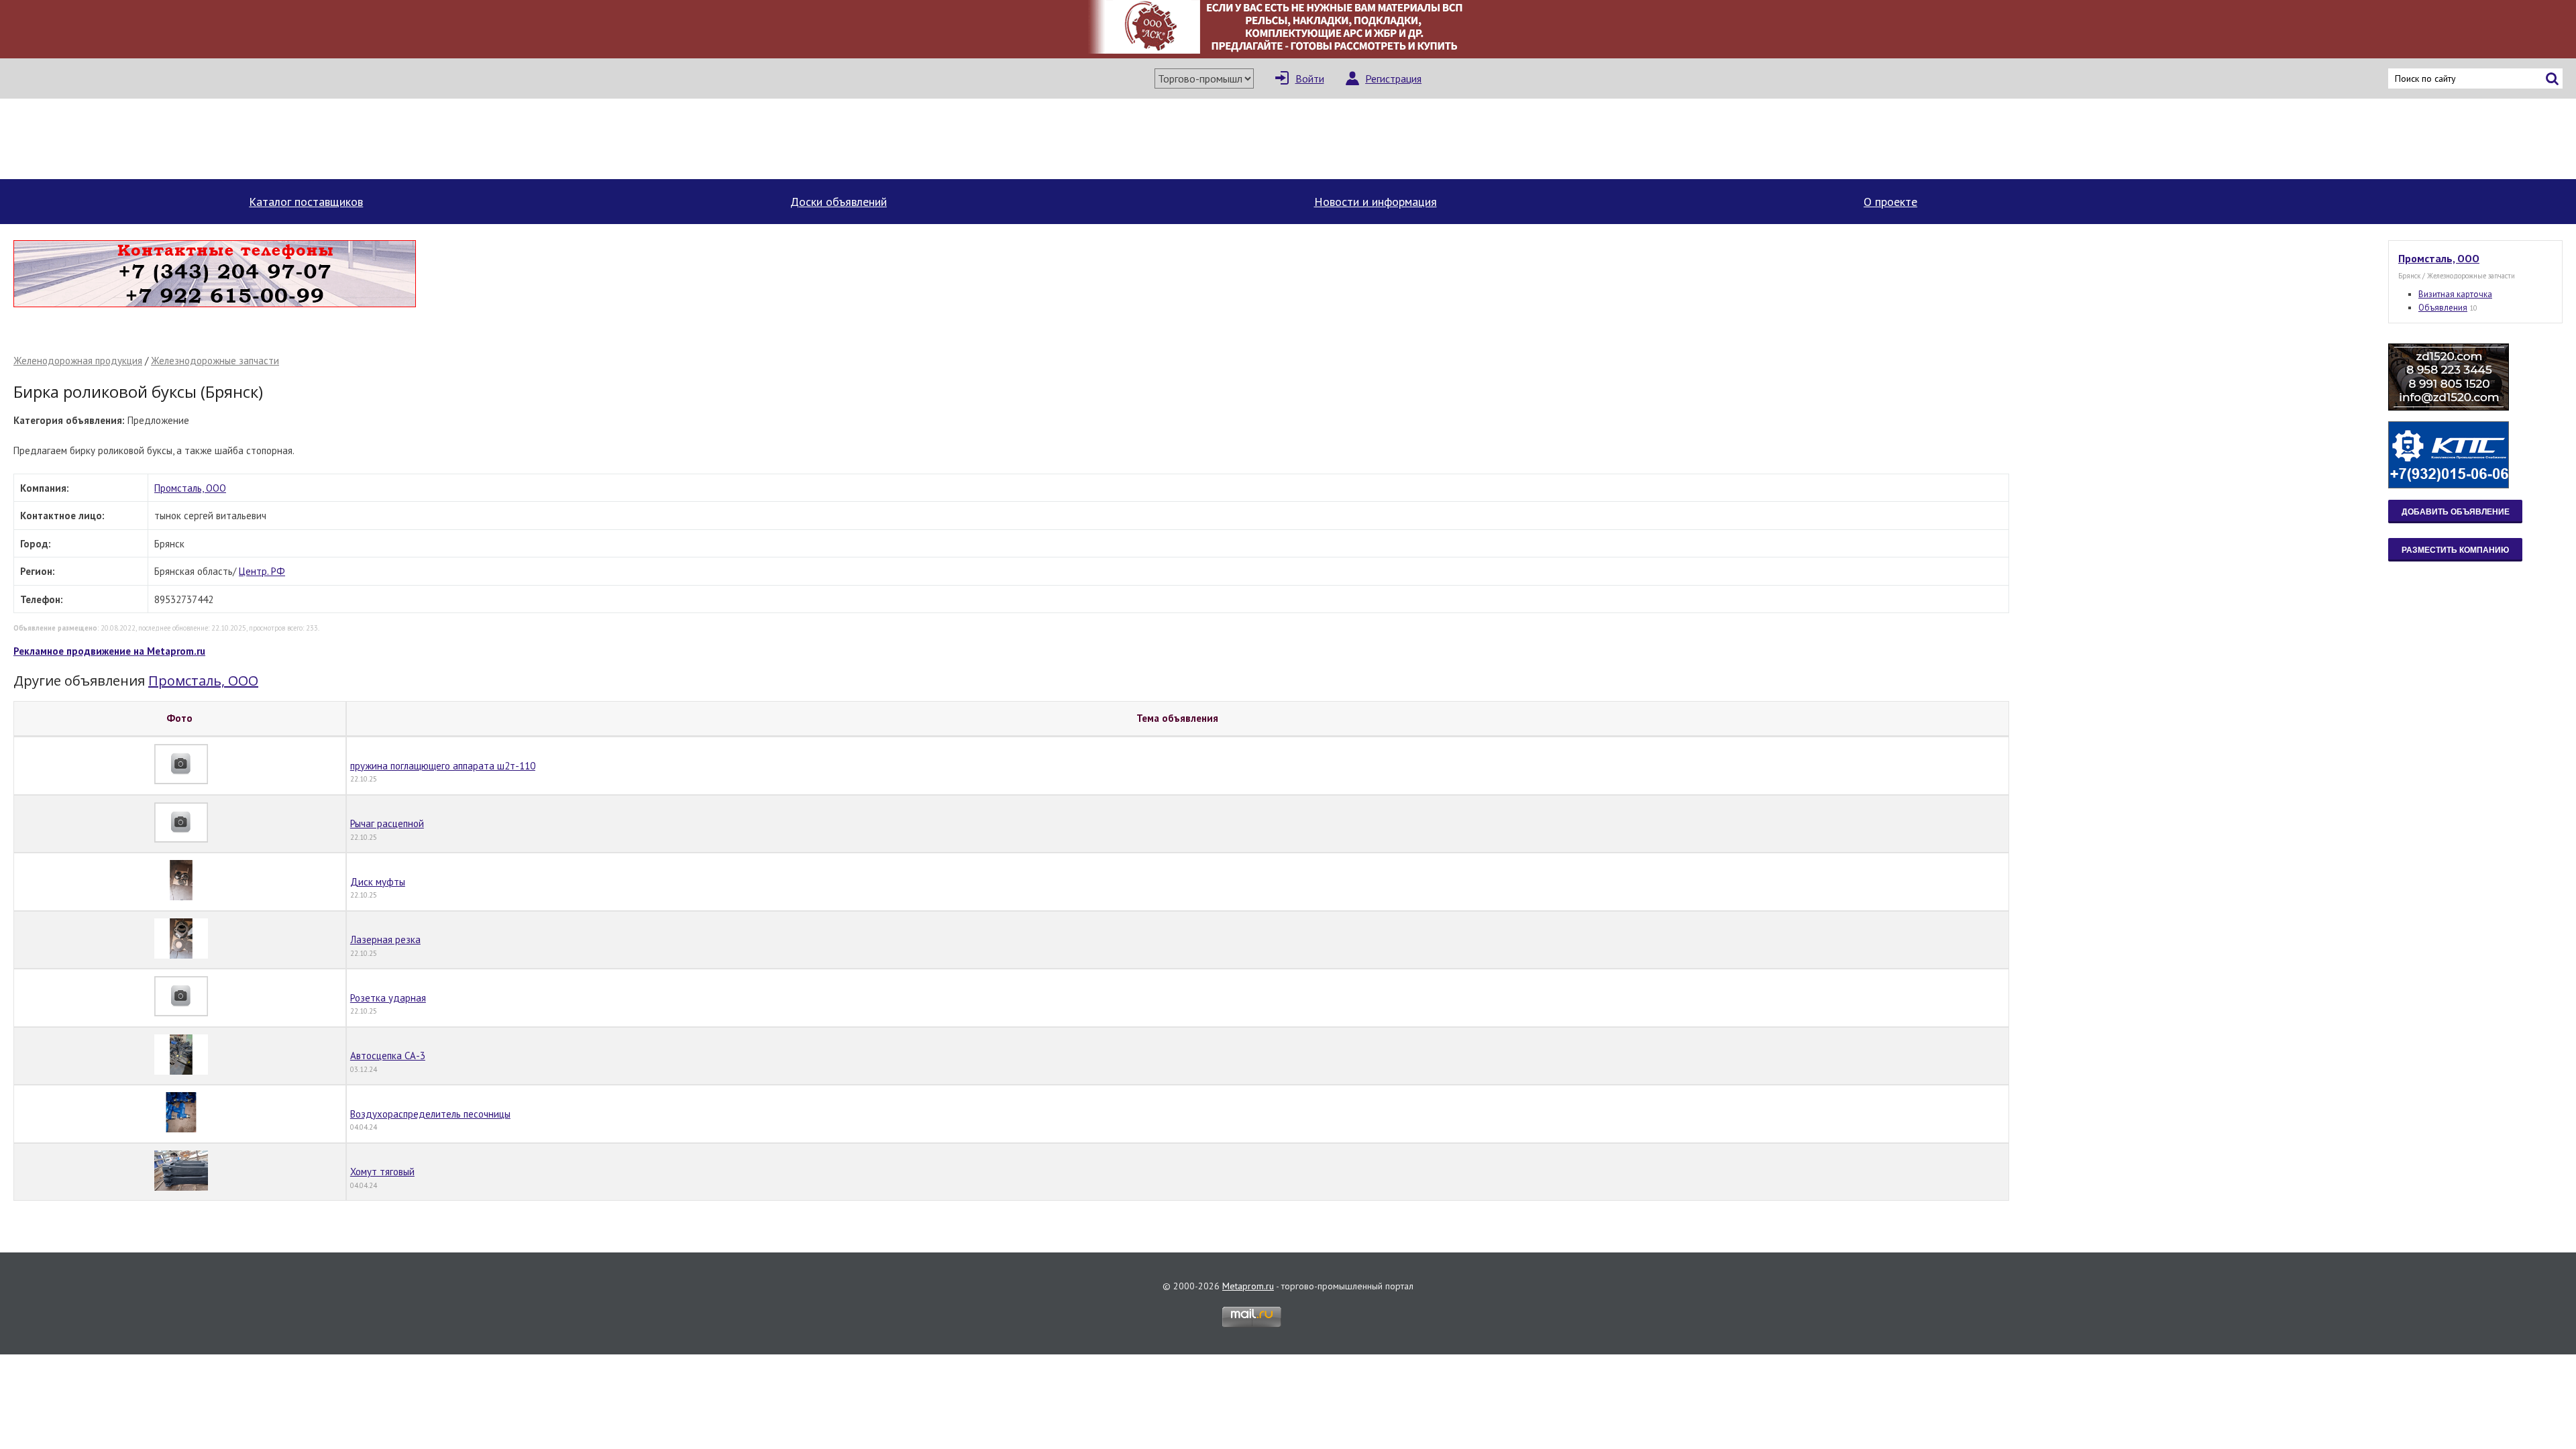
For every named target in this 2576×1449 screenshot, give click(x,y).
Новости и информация (1376, 202)
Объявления (2443, 308)
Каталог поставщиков (306, 202)
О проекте (1890, 202)
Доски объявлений (839, 202)
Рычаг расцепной (387, 823)
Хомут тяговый (382, 1172)
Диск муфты (378, 882)
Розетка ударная (388, 998)
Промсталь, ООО (190, 488)
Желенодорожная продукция (78, 361)
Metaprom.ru (1248, 1286)
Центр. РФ (262, 571)
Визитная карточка (2455, 294)
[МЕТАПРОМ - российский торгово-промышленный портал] (139, 139)
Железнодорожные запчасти (215, 361)
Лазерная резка (385, 940)
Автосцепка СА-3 (388, 1056)
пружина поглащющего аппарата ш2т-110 (443, 766)
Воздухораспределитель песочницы (430, 1114)
